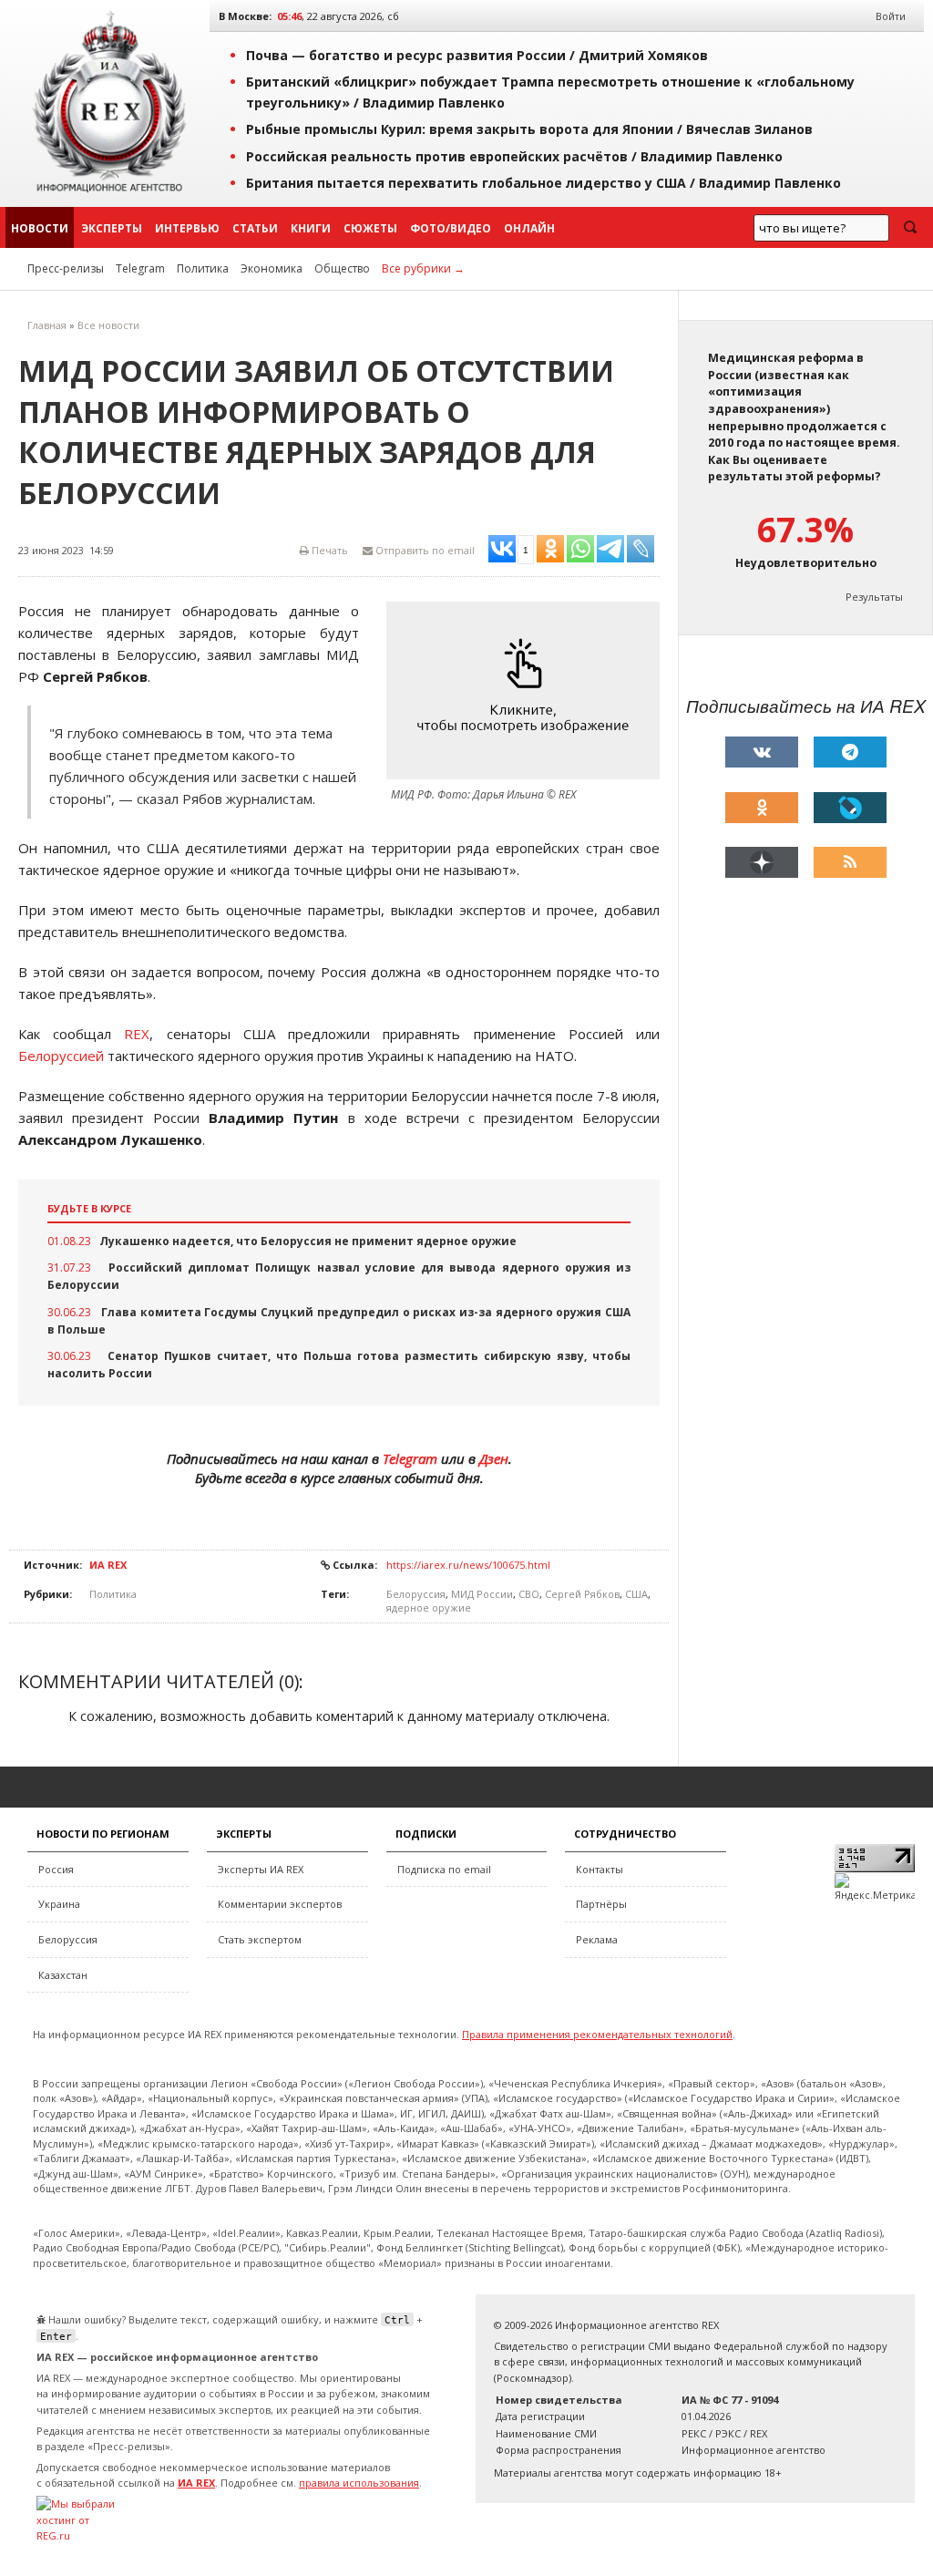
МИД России (482, 1594)
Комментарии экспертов (280, 1904)
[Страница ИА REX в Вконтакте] (762, 752)
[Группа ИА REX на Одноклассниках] (762, 808)
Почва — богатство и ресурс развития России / (477, 55)
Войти (891, 16)
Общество (342, 268)
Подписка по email (444, 1869)
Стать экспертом (260, 1939)
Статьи (255, 228)
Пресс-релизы (66, 268)
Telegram (140, 268)
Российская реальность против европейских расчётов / (514, 156)
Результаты (874, 597)
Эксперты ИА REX (261, 1869)
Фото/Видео (451, 228)
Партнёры (601, 1904)
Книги (311, 228)
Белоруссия (416, 1594)
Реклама (597, 1939)
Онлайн (529, 228)
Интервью (187, 228)
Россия (56, 1869)
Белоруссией (61, 1056)
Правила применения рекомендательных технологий (597, 2034)
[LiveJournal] (850, 808)
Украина (59, 1904)
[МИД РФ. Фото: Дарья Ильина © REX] (528, 690)
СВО (529, 1594)
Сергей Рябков (582, 1594)
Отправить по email (424, 550)
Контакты (600, 1869)
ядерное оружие (429, 1607)
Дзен (494, 1458)
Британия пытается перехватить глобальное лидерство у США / (543, 183)
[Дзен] (762, 862)
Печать (328, 550)
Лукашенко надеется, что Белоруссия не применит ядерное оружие (308, 1241)
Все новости (108, 325)
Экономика (272, 268)
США (636, 1594)
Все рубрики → (423, 268)
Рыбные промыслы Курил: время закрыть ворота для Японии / (529, 129)
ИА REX (108, 1565)
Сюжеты (370, 228)
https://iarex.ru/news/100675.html (468, 1565)
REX (137, 1034)
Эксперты (112, 228)
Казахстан (63, 1975)
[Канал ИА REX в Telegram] (850, 752)
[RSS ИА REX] (850, 862)
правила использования (359, 2483)
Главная (47, 325)
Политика (203, 268)
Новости (40, 228)
